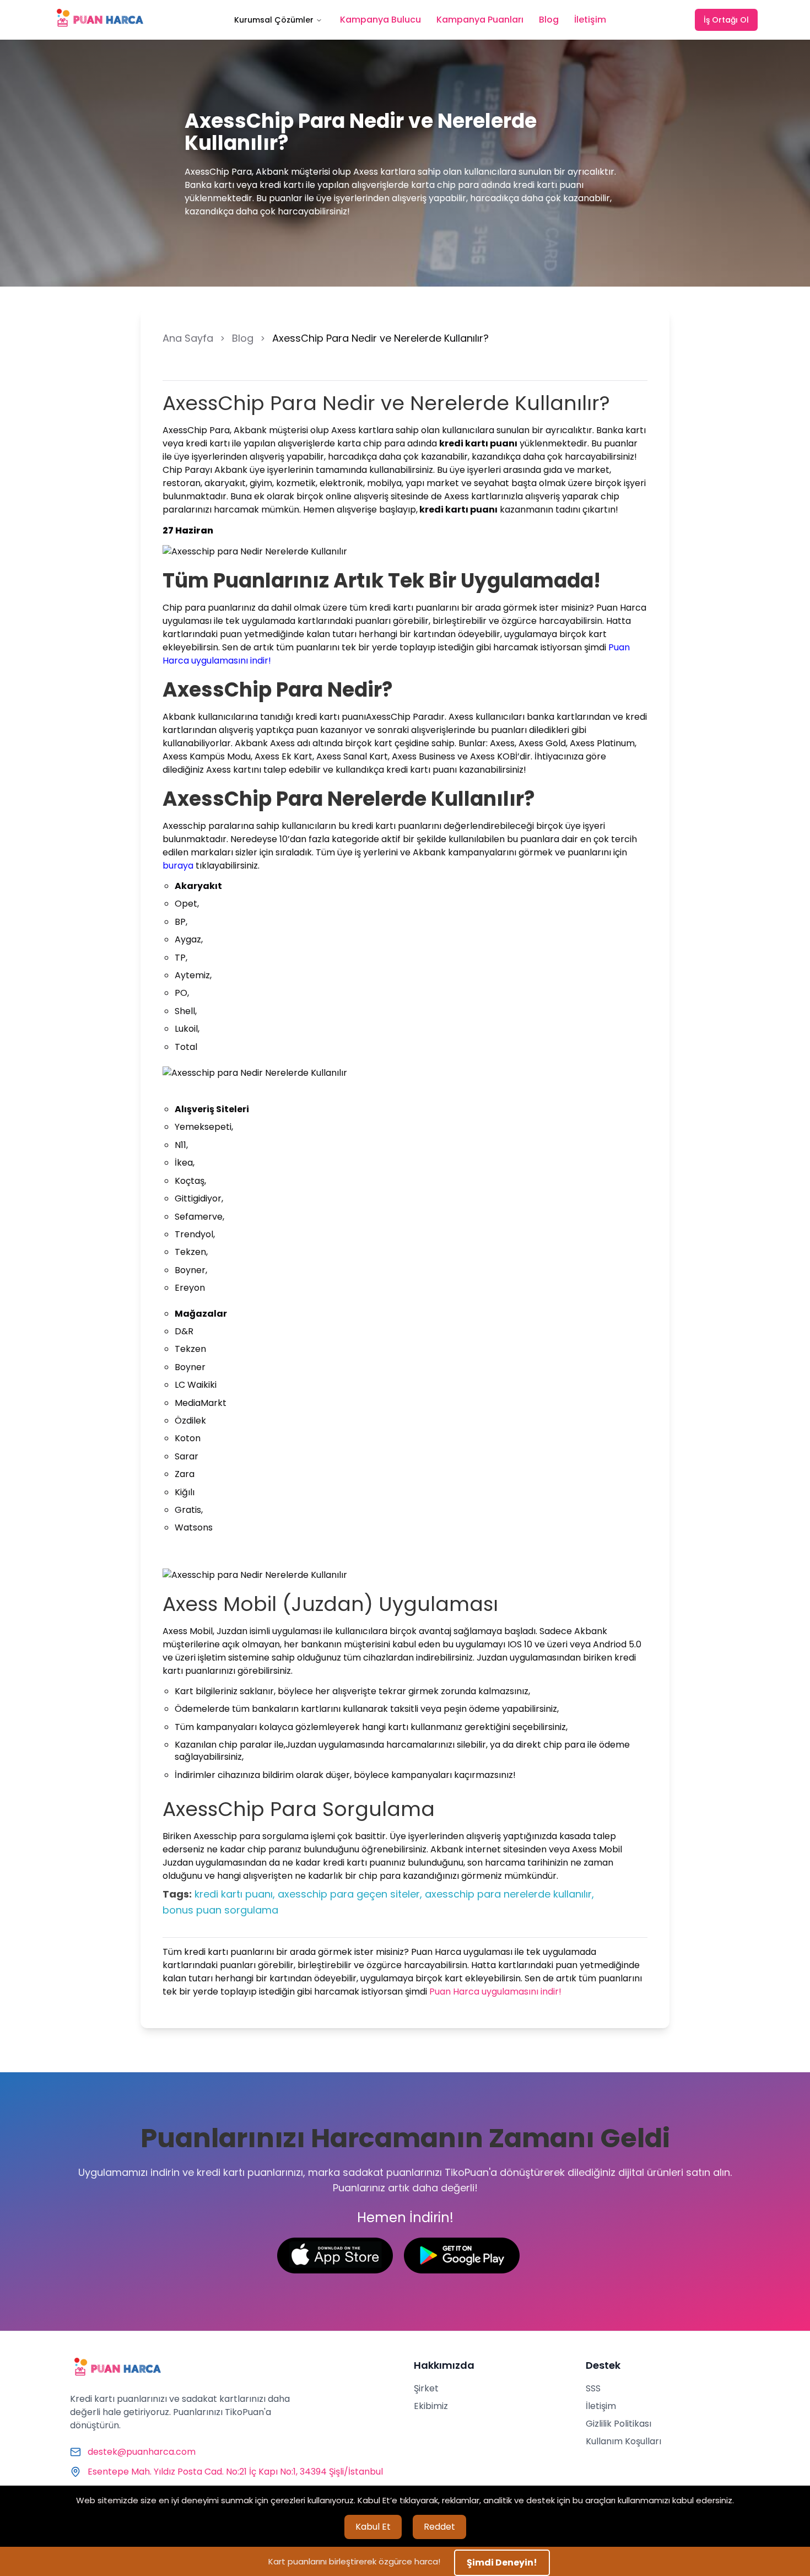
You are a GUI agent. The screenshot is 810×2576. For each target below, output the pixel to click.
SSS (593, 2388)
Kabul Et (373, 2527)
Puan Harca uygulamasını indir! (495, 1992)
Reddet (439, 2527)
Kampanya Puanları (480, 20)
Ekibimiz (431, 2406)
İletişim (590, 20)
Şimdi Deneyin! (502, 2562)
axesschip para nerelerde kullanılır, (509, 1894)
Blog (549, 20)
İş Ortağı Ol (726, 20)
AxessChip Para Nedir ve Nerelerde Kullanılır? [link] (380, 338)
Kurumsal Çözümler (274, 20)
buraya (178, 866)
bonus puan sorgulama (220, 1910)
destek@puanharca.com (142, 2452)
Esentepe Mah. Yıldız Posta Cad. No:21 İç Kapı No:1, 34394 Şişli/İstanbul (235, 2472)
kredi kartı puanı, (235, 1894)
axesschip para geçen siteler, (350, 1894)
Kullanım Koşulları (623, 2441)
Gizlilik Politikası (619, 2424)
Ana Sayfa (188, 338)
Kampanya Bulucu (380, 20)
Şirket (426, 2388)
